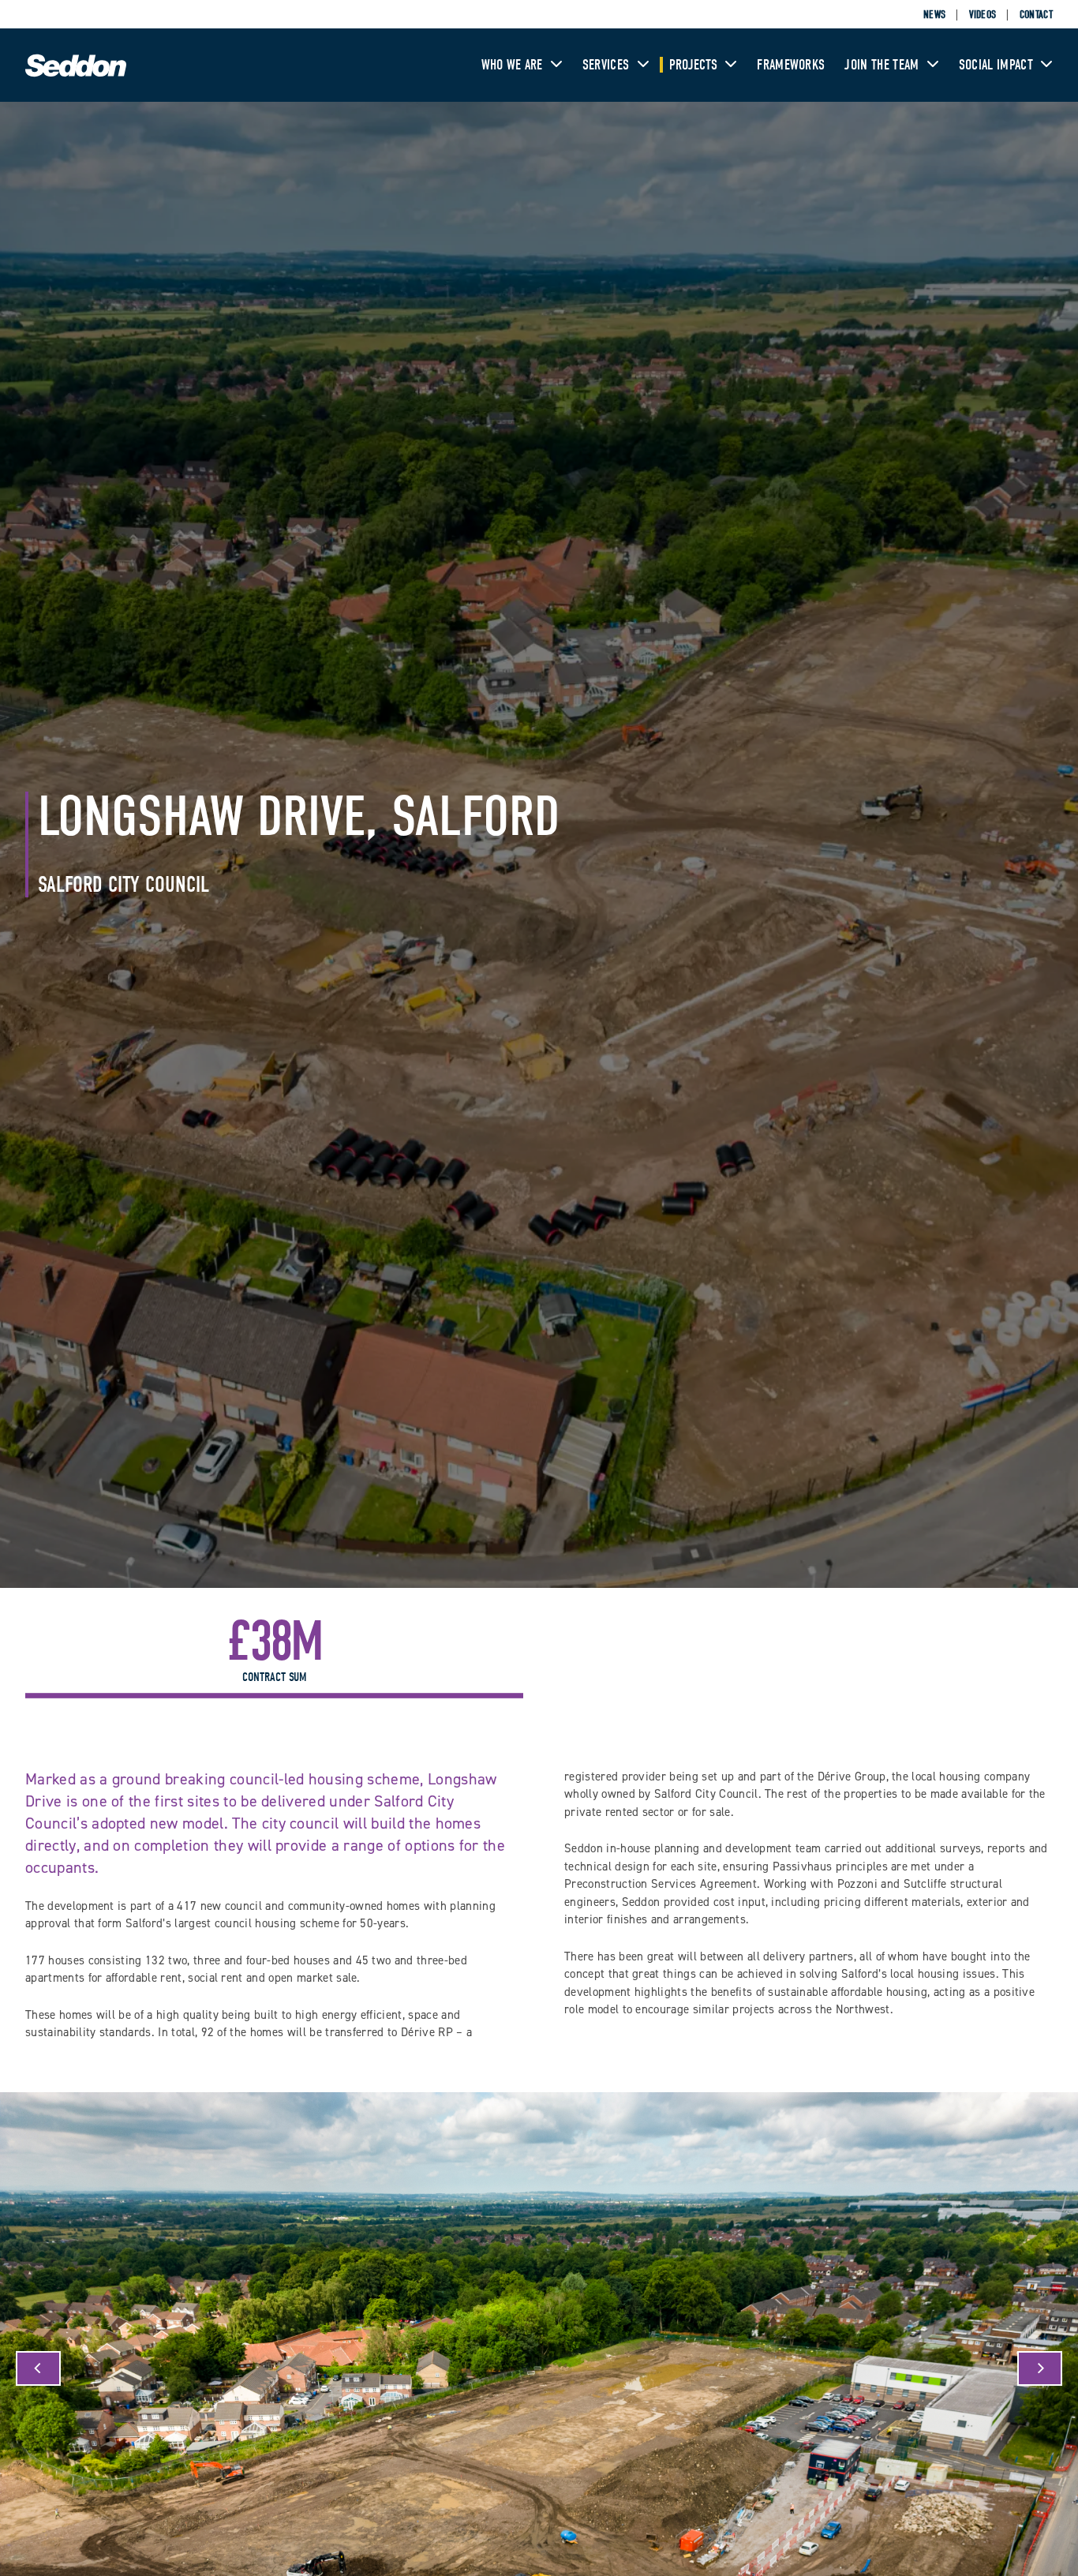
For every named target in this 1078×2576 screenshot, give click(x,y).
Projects (695, 65)
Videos (983, 15)
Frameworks (791, 65)
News (934, 15)
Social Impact (998, 65)
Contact (1036, 15)
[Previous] (38, 2368)
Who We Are (514, 65)
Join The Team (883, 65)
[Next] (1040, 2368)
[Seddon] (76, 74)
